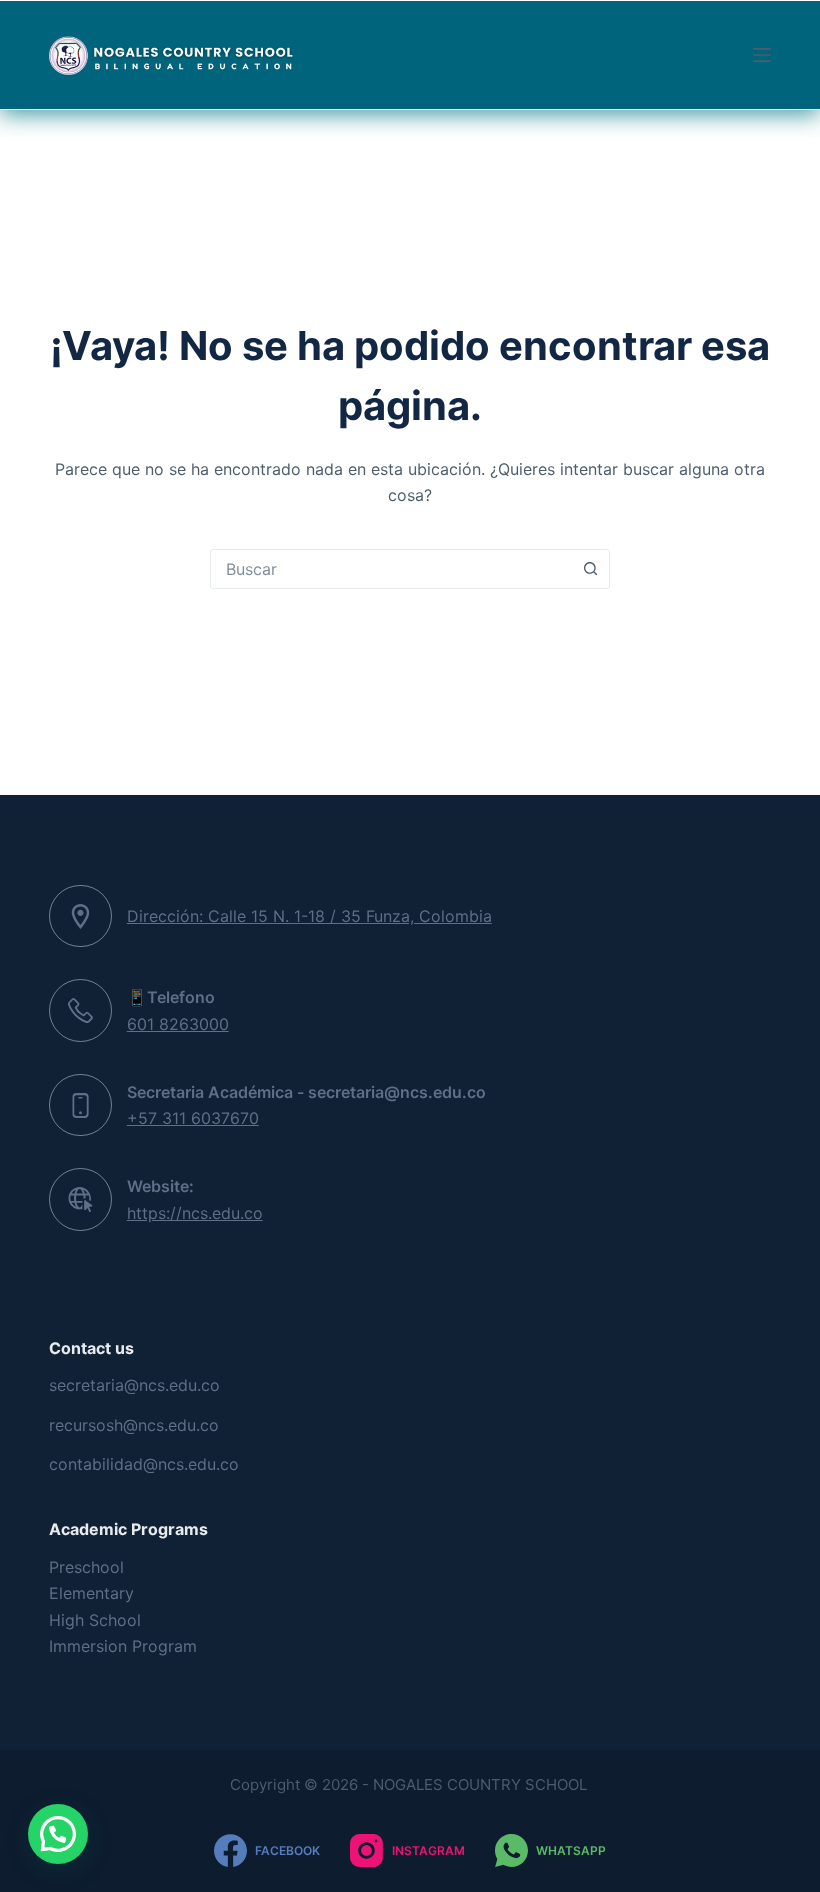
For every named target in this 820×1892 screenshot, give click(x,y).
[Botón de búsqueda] (590, 569)
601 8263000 (178, 1024)
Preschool (86, 1567)
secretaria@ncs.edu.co (134, 1385)
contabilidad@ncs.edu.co (144, 1464)
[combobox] (391, 569)
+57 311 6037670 (193, 1118)
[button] (58, 1834)
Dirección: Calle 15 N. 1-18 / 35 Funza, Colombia (309, 916)
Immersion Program (123, 1646)
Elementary (91, 1593)
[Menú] (762, 55)
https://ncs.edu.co (195, 1213)
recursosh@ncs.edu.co (134, 1425)
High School (95, 1620)
